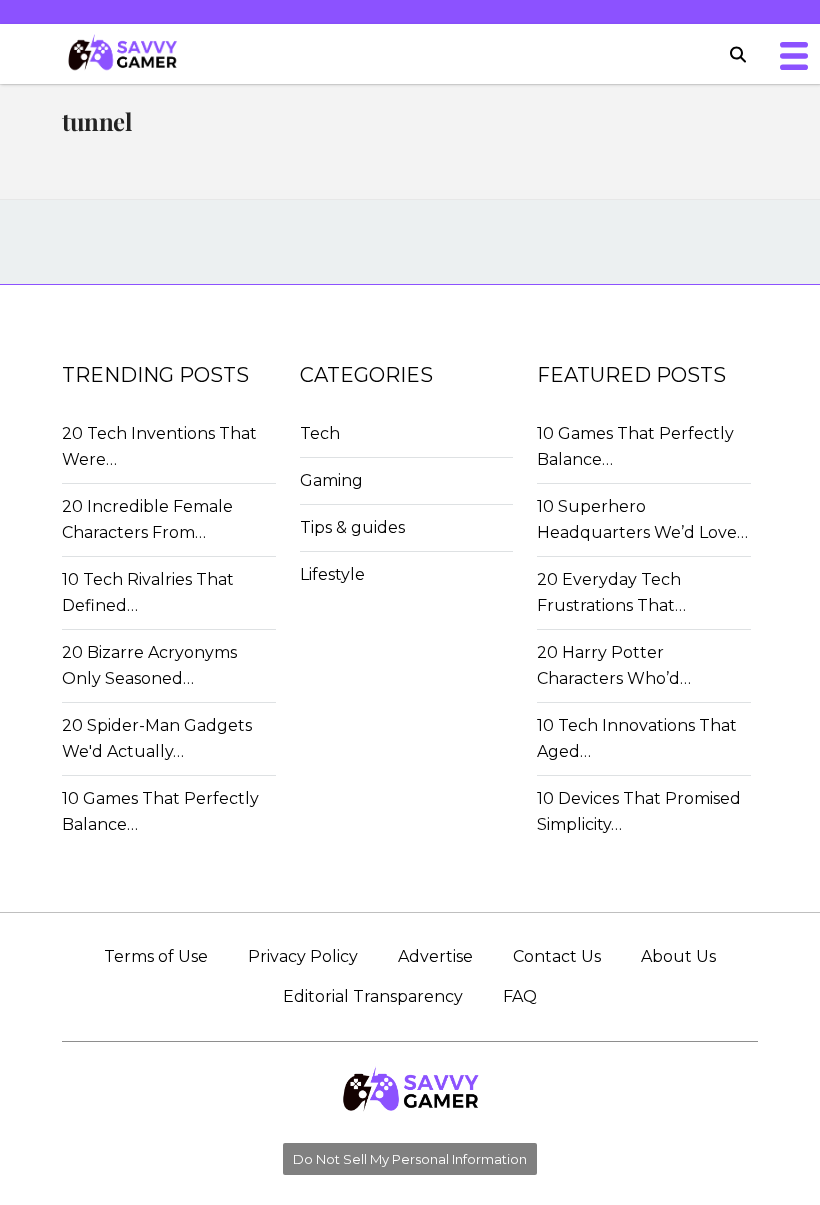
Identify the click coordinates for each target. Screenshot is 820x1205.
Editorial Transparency (373, 996)
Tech (320, 433)
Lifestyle (332, 574)
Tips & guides (352, 527)
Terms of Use (156, 956)
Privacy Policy (303, 956)
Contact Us (557, 956)
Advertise (435, 956)
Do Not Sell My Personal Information (410, 1159)
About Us (678, 956)
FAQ (520, 996)
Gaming (331, 480)
